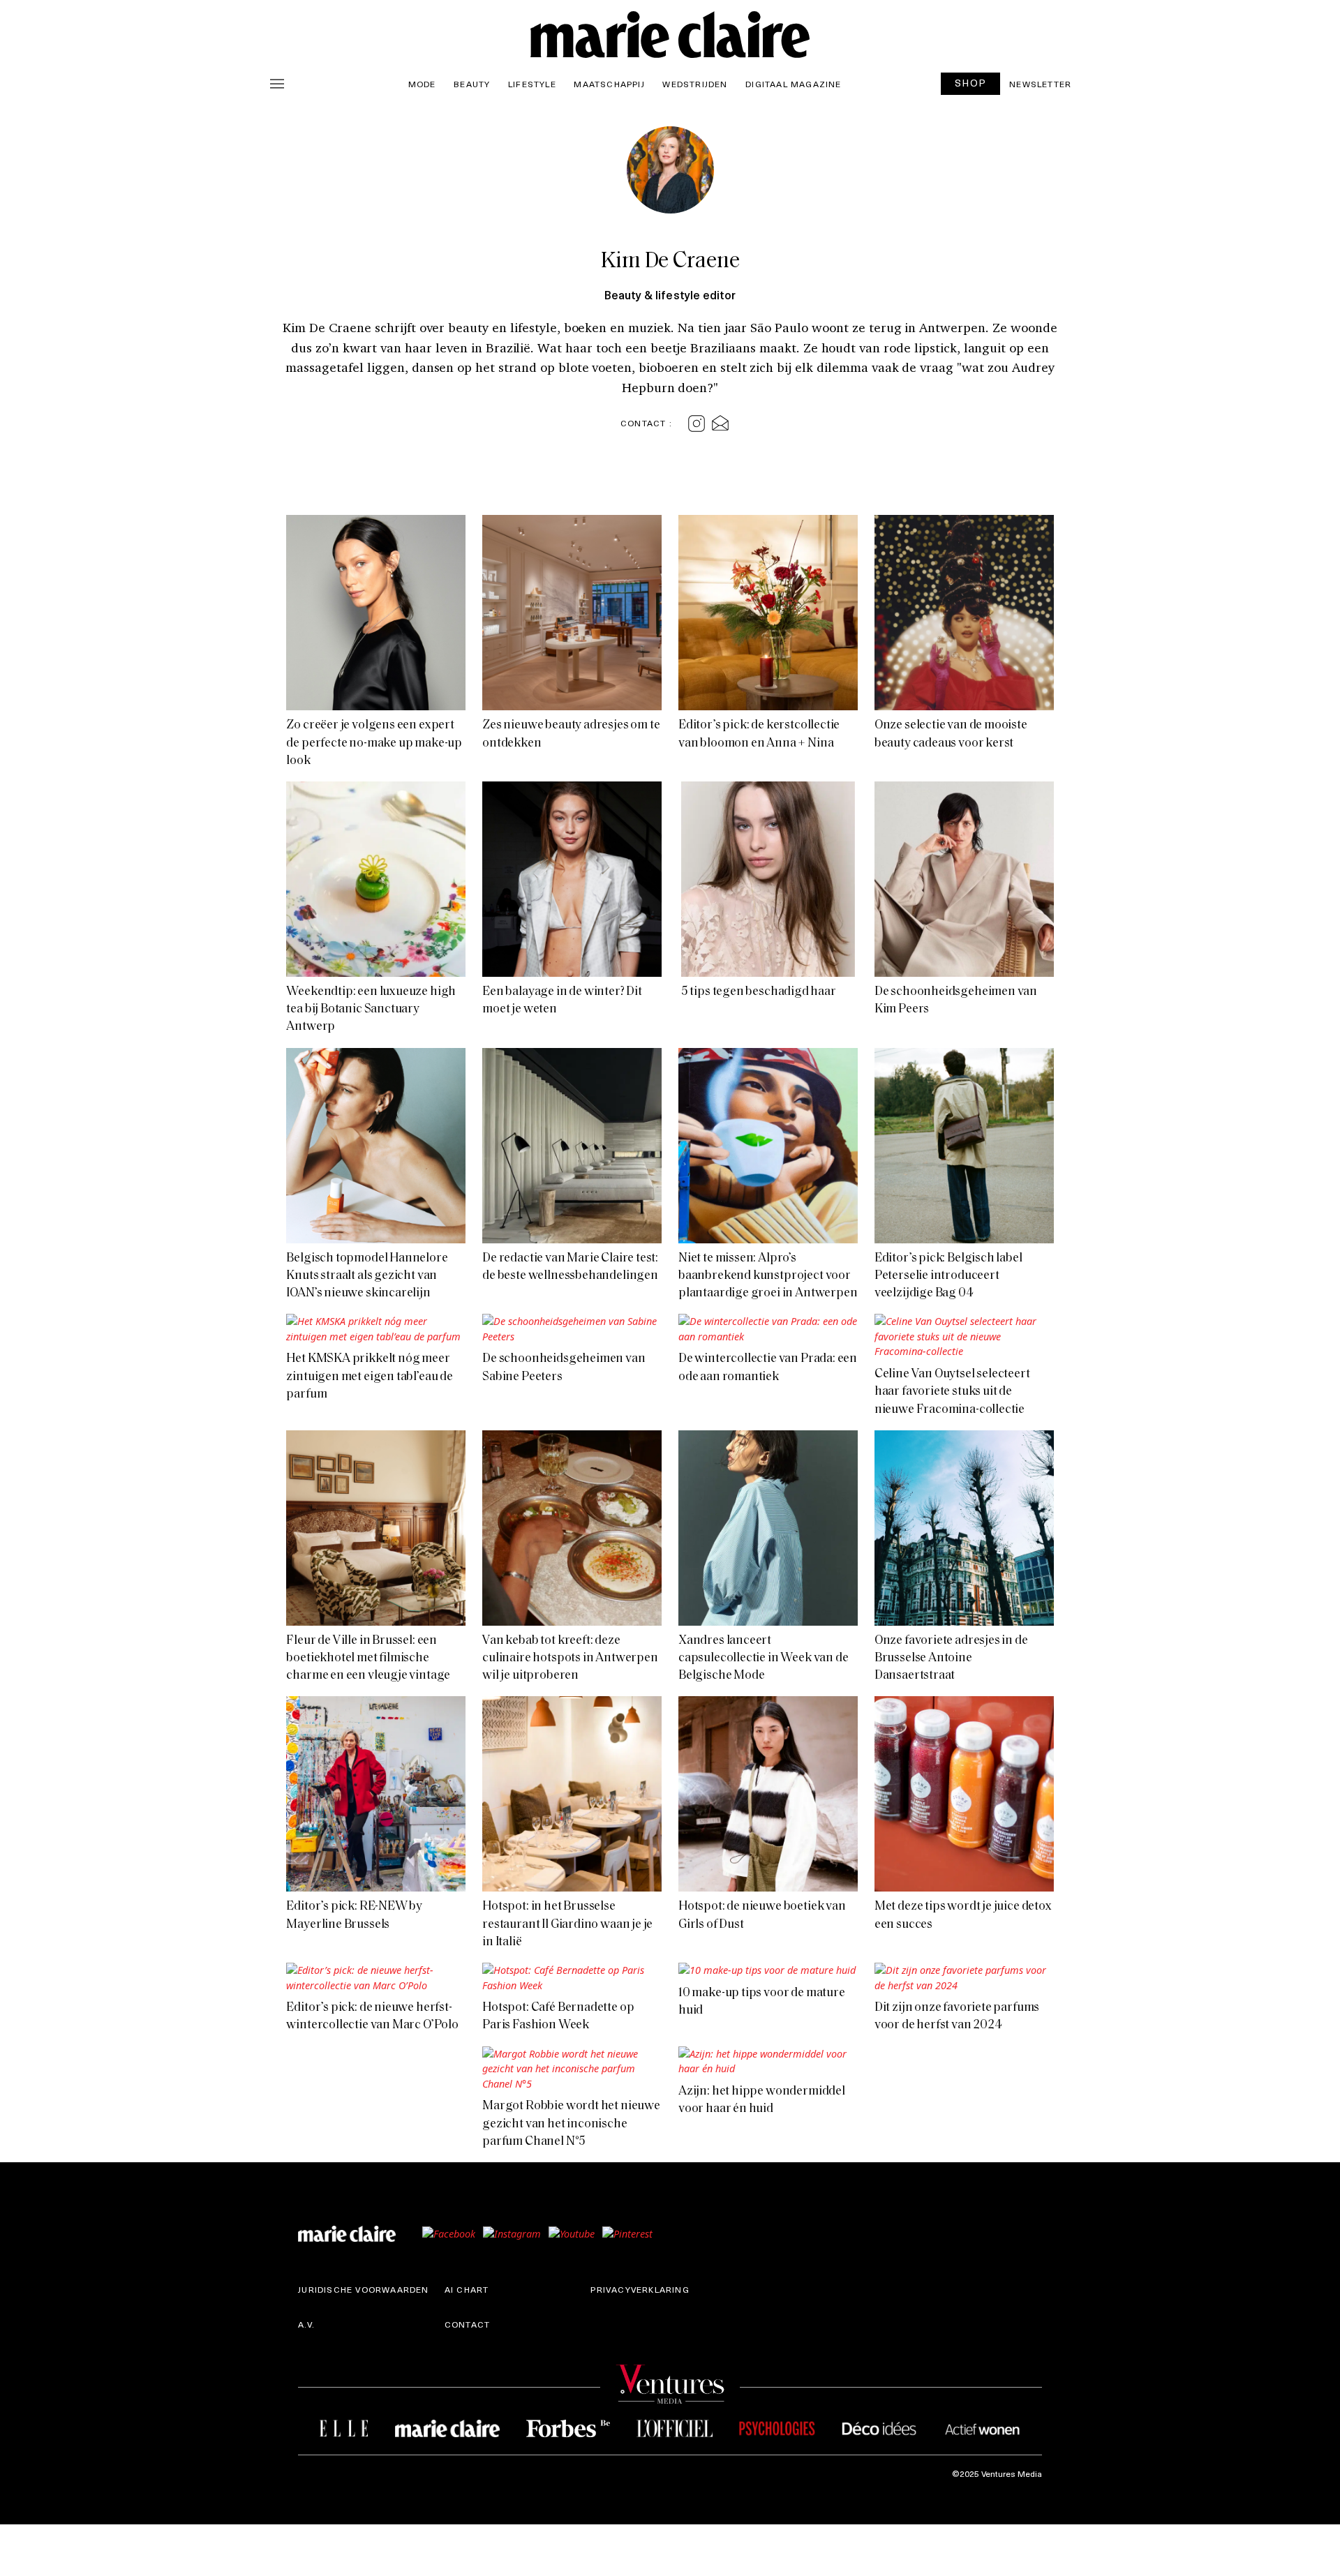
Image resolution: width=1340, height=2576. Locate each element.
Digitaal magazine (793, 84)
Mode (422, 84)
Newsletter (1040, 84)
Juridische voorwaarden (363, 2289)
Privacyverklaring (640, 2289)
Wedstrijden (695, 84)
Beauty (472, 84)
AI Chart (467, 2289)
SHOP (971, 83)
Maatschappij (609, 84)
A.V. (306, 2324)
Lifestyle (532, 84)
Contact (467, 2324)
